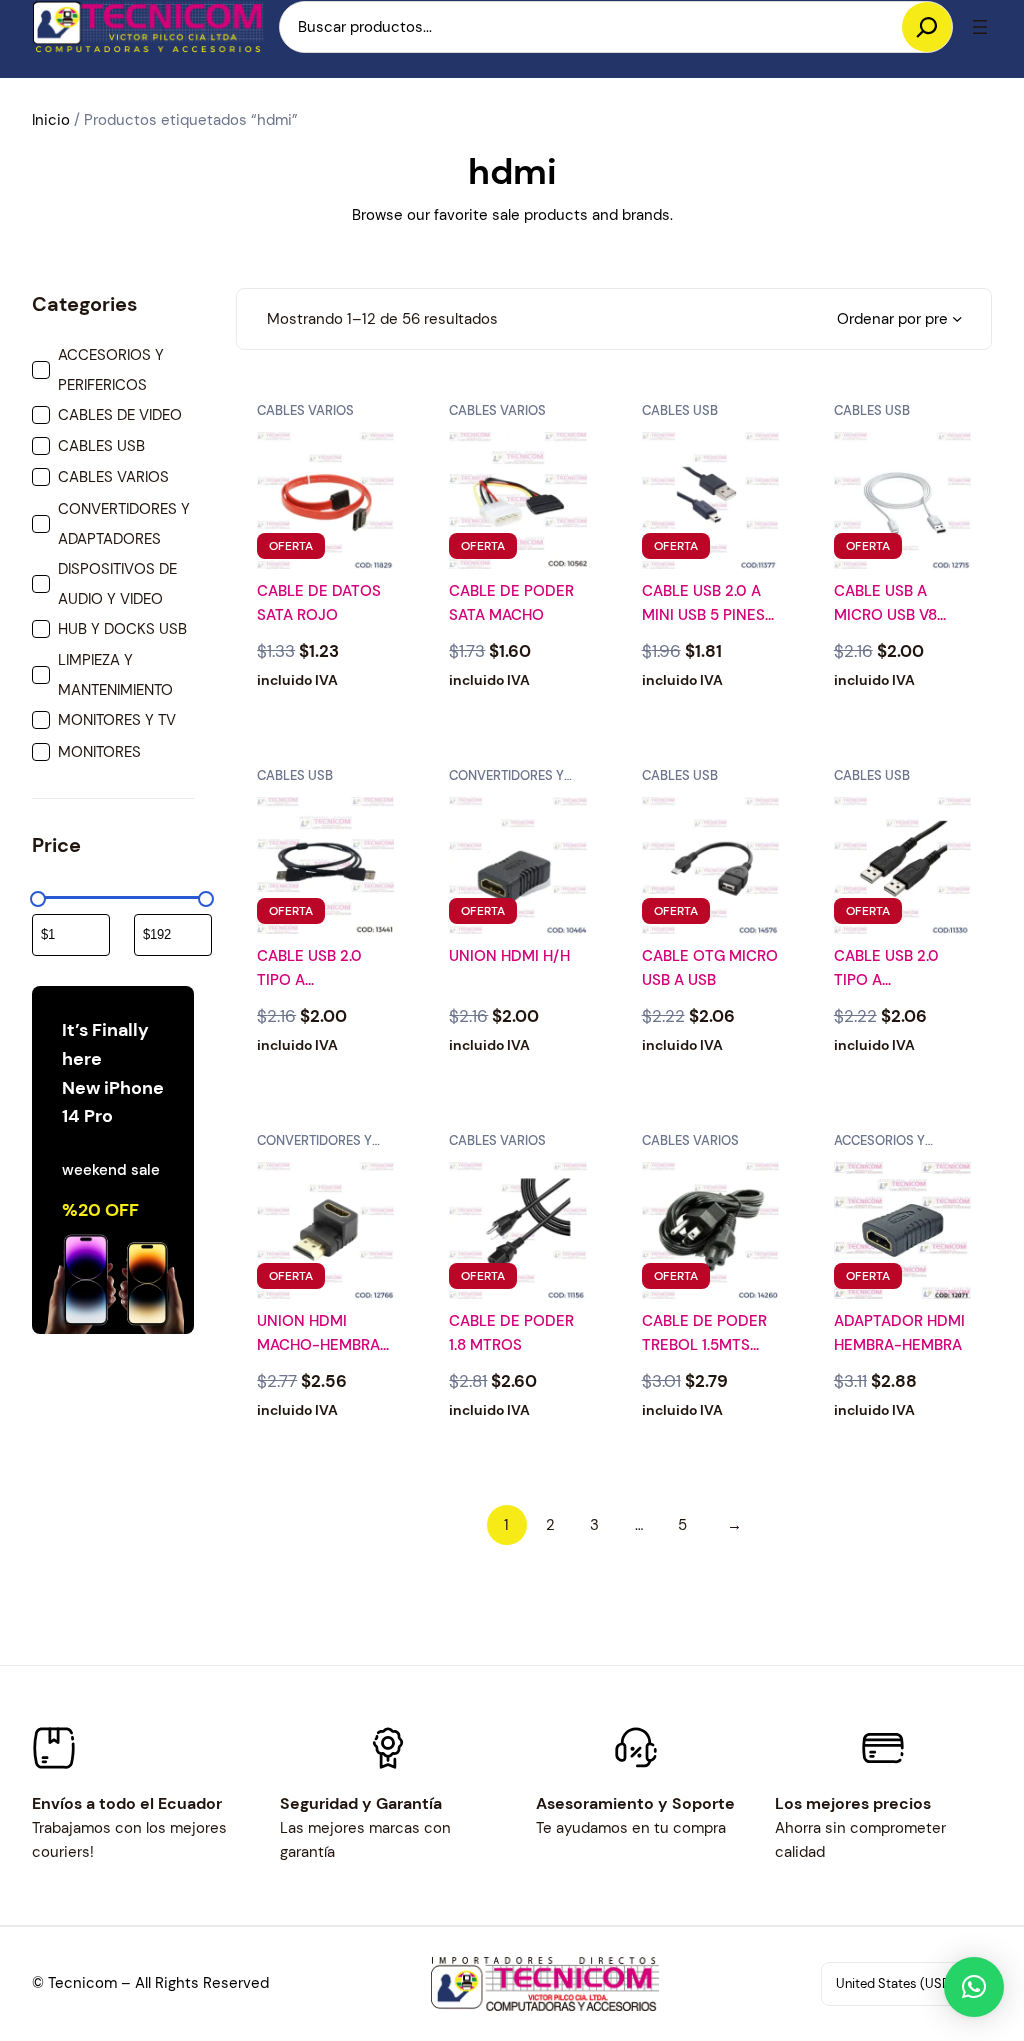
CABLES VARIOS (305, 410)
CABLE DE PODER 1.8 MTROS (511, 1333)
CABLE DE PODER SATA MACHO (511, 603)
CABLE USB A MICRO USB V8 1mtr (885, 604)
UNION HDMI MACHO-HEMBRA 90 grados (318, 1334)
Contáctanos (326, 1485)
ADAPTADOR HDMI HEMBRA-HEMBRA (899, 1333)
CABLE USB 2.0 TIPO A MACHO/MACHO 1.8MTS (892, 969)
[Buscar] (927, 27)
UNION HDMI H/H (509, 956)
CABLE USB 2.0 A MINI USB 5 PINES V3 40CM (703, 604)
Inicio (51, 120)
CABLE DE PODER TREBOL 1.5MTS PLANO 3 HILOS (704, 1334)
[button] (974, 1987)
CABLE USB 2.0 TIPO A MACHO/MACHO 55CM (315, 969)
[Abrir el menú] (980, 27)
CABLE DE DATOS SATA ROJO (319, 603)
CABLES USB (680, 410)
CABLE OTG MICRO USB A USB (710, 968)
